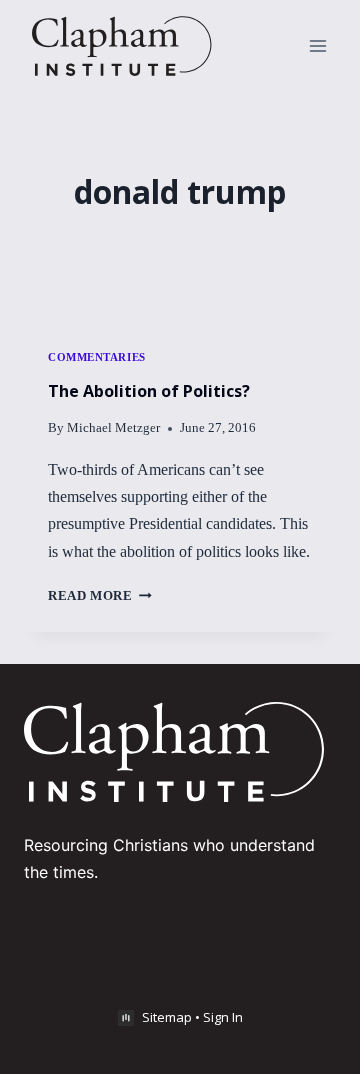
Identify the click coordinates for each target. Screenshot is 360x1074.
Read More (100, 596)
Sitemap (167, 1017)
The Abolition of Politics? (149, 391)
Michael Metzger (113, 428)
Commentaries (97, 357)
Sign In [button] (223, 1017)
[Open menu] (317, 45)
